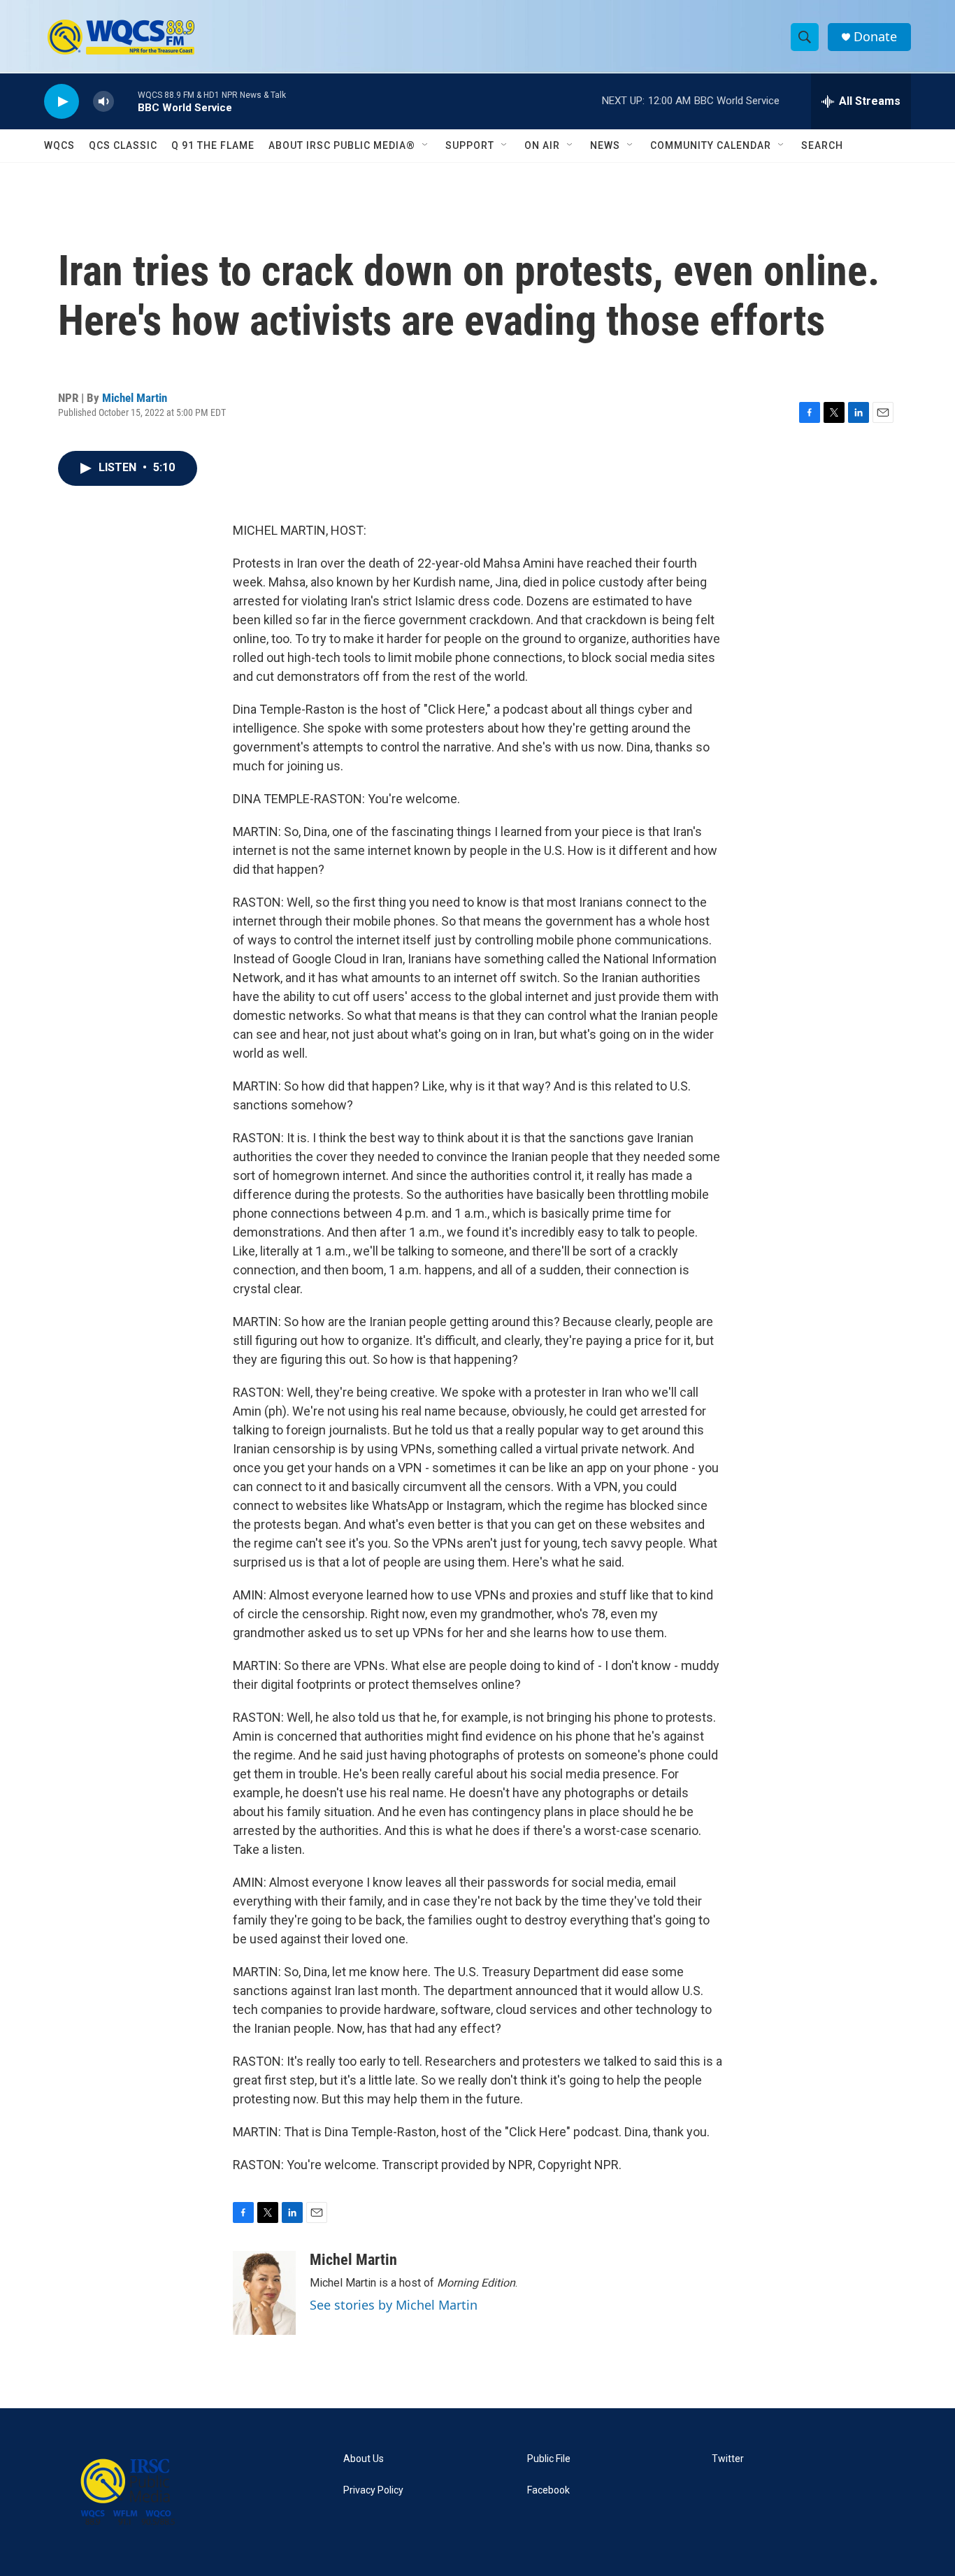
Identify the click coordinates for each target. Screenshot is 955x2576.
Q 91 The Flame (213, 145)
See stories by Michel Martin (394, 2305)
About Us (364, 2459)
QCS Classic (123, 145)
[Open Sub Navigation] (426, 145)
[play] (62, 102)
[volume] (103, 102)
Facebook (548, 2490)
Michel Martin (135, 398)
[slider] (126, 101)
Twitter (728, 2459)
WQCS (59, 145)
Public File (549, 2459)
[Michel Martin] (264, 2293)
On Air (542, 145)
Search (822, 145)
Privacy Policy (373, 2490)
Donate (875, 37)
